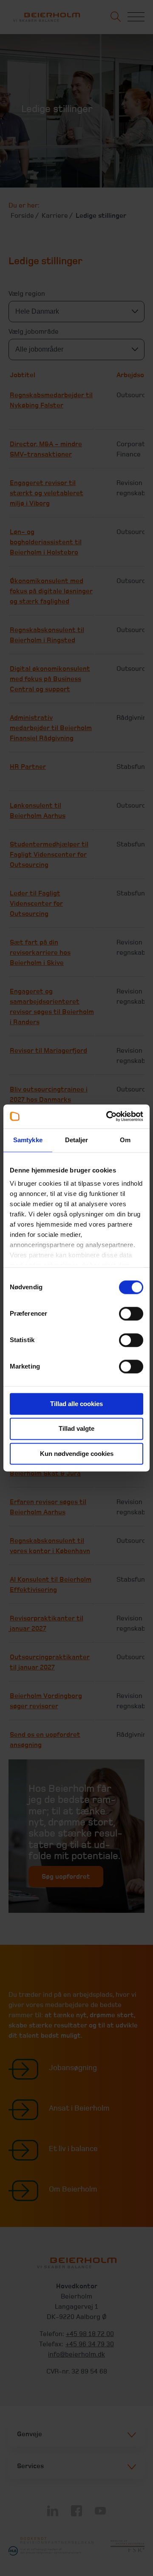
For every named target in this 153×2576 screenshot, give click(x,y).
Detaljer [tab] (77, 1140)
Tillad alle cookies (76, 1404)
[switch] (131, 1314)
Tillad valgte (76, 1429)
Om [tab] (125, 1140)
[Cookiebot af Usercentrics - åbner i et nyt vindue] (108, 1116)
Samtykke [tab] (28, 1140)
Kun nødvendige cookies (77, 1454)
